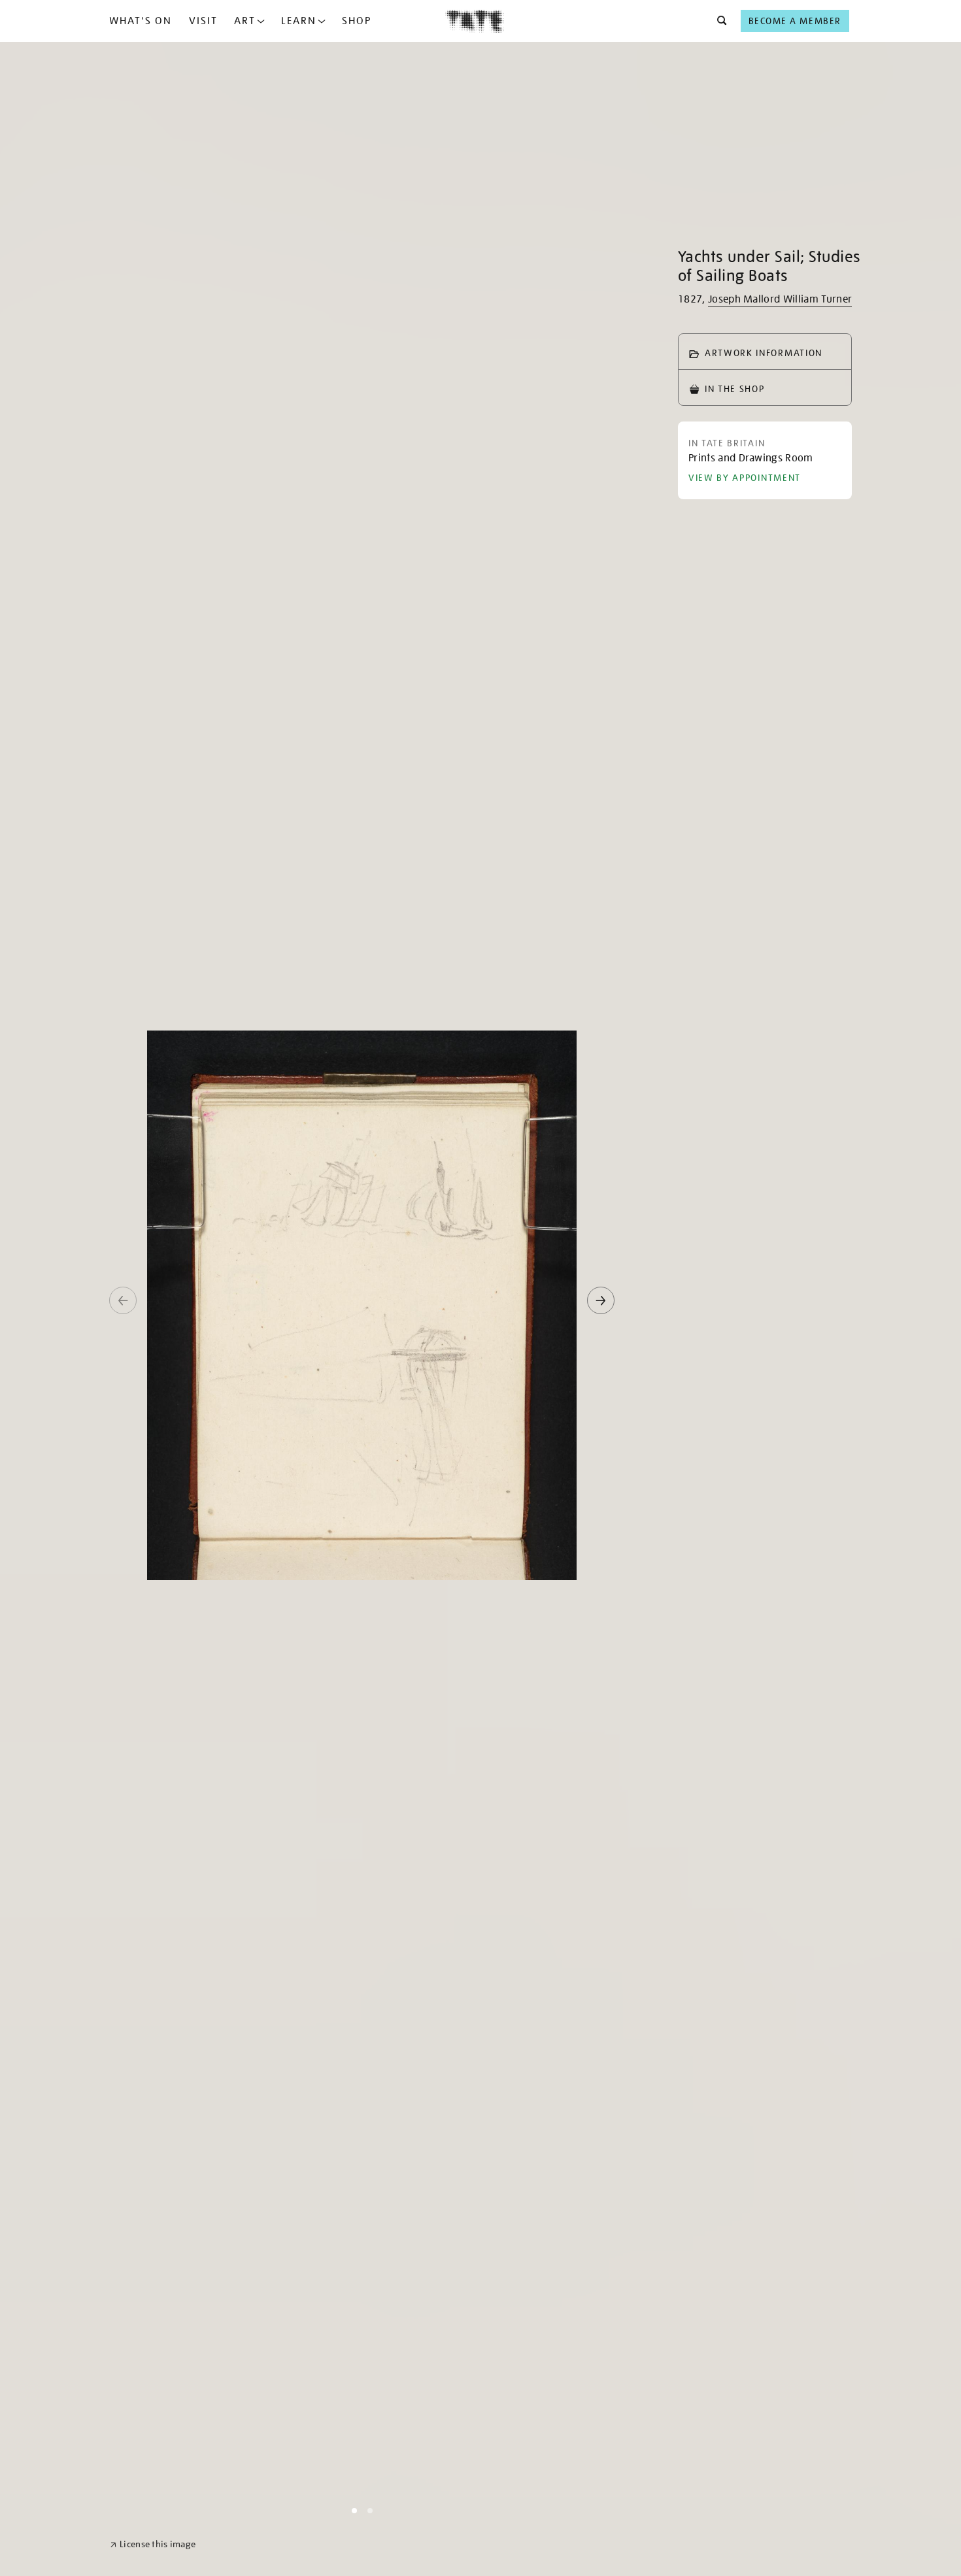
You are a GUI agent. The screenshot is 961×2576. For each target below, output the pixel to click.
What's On (141, 21)
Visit (203, 21)
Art (245, 21)
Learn (299, 21)
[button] (718, 21)
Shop (357, 21)
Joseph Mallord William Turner (780, 299)
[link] (153, 2544)
